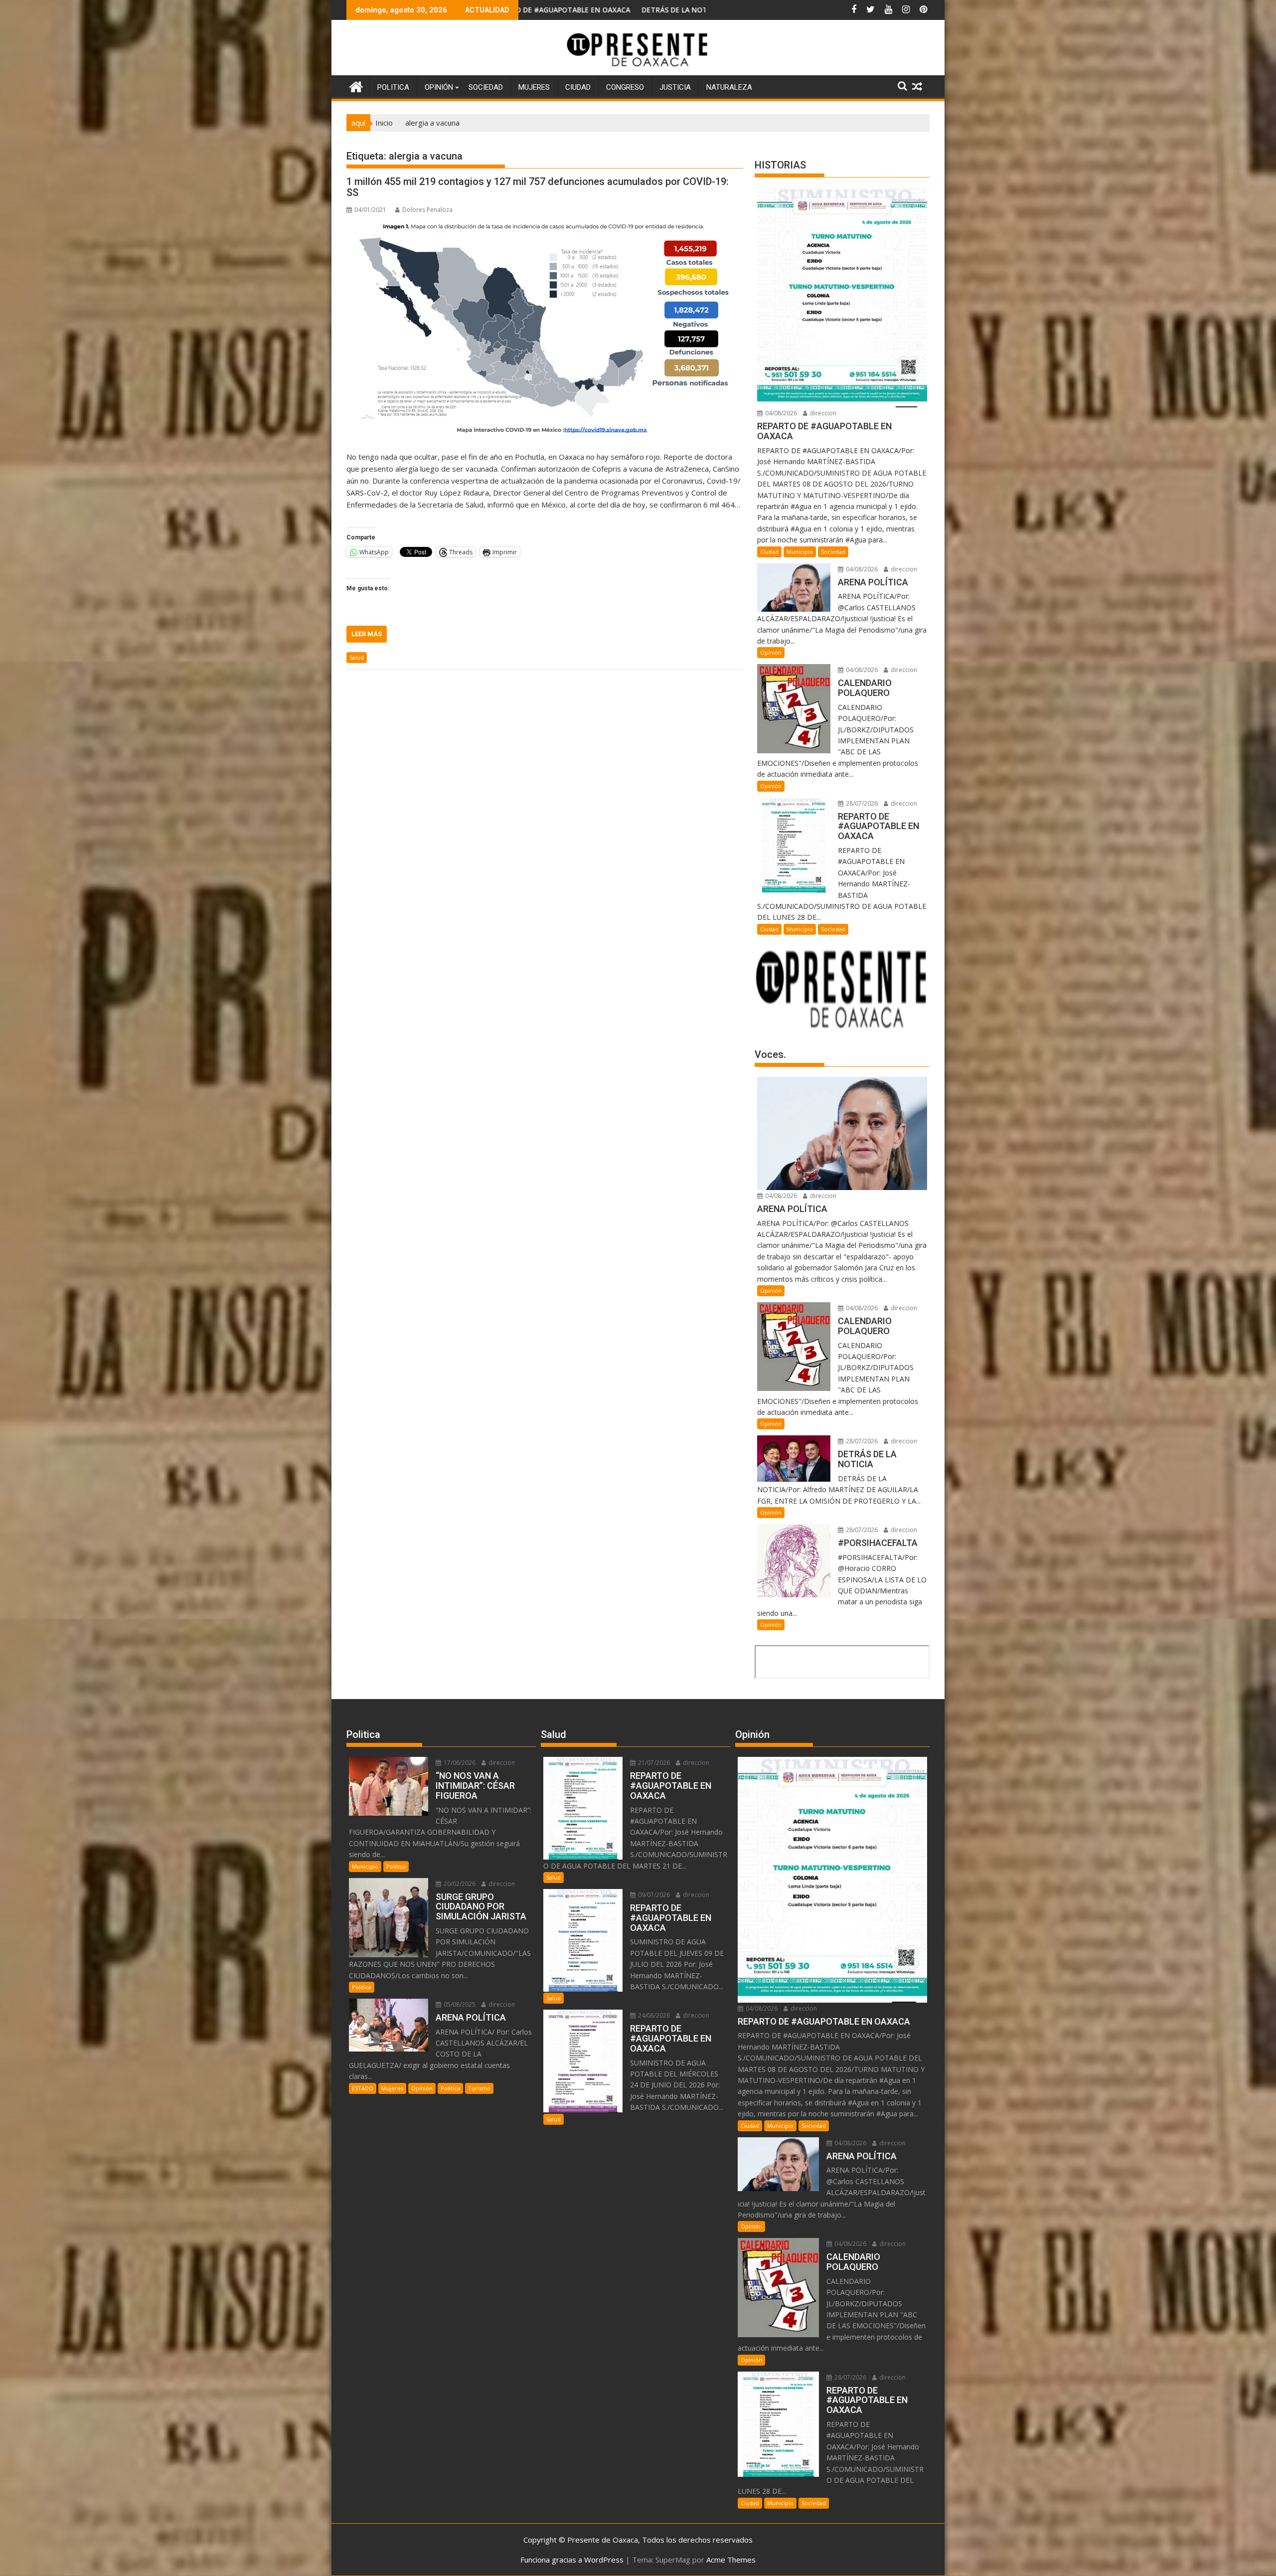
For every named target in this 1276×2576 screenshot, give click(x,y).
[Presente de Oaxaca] (356, 86)
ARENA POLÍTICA (667, 10)
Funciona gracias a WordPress (572, 2560)
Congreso (625, 87)
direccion (822, 413)
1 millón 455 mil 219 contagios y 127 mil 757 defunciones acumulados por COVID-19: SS (538, 187)
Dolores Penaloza (427, 210)
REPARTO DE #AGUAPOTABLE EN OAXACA (558, 10)
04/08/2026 (780, 413)
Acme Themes (731, 2560)
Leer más (367, 634)
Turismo (479, 2088)
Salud (357, 657)
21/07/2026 (653, 1763)
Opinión (439, 87)
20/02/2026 (459, 1884)
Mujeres (534, 87)
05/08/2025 (459, 2004)
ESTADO (363, 2088)
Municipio (800, 552)
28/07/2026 (861, 803)
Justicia (675, 87)
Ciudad (578, 87)
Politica (393, 87)
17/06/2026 (459, 1763)
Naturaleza (729, 87)
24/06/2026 (653, 2015)
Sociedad (486, 87)
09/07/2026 (653, 1895)
